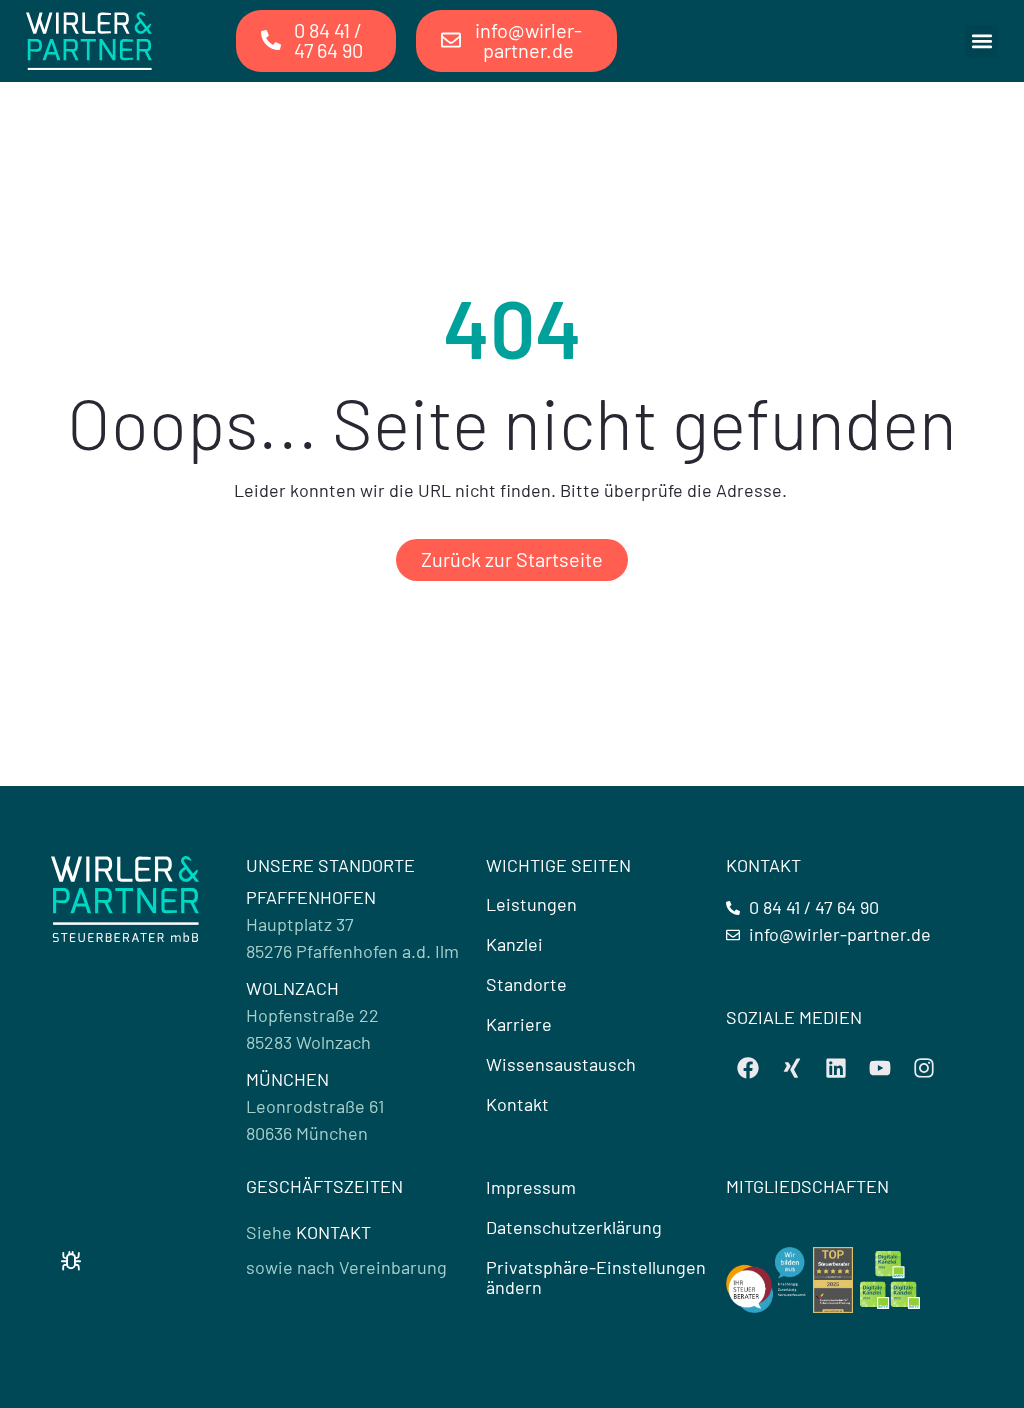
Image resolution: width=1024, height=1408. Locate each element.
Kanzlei (514, 944)
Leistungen (531, 904)
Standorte (526, 984)
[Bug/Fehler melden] (71, 1261)
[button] (981, 41)
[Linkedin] (836, 1068)
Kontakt (517, 1104)
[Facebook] (748, 1068)
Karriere (519, 1024)
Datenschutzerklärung (574, 1227)
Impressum (531, 1187)
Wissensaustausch (561, 1064)
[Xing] (792, 1068)
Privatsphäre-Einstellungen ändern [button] (596, 1277)
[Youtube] (880, 1068)
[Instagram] (924, 1068)
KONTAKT (333, 1232)
